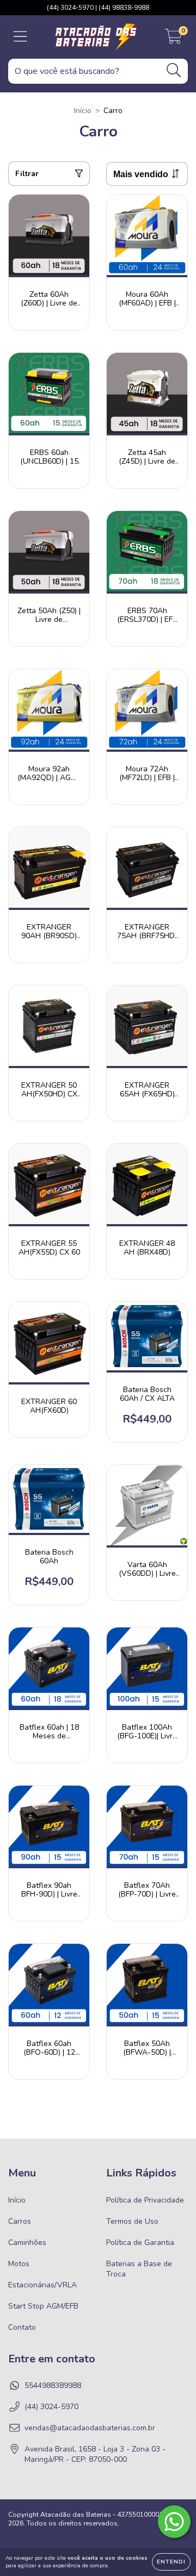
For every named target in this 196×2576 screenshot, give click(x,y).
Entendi (171, 2562)
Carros (20, 2221)
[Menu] (20, 37)
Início (83, 111)
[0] (173, 40)
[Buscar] (174, 70)
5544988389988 (53, 2385)
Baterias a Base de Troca (139, 2269)
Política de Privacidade (145, 2200)
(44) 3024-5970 (51, 2407)
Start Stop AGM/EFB (43, 2306)
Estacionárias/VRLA (42, 2285)
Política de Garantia (140, 2243)
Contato (22, 2327)
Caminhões (27, 2243)
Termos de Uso (132, 2221)
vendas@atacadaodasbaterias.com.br (90, 2428)
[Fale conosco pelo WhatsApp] (174, 2522)
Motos (19, 2264)
